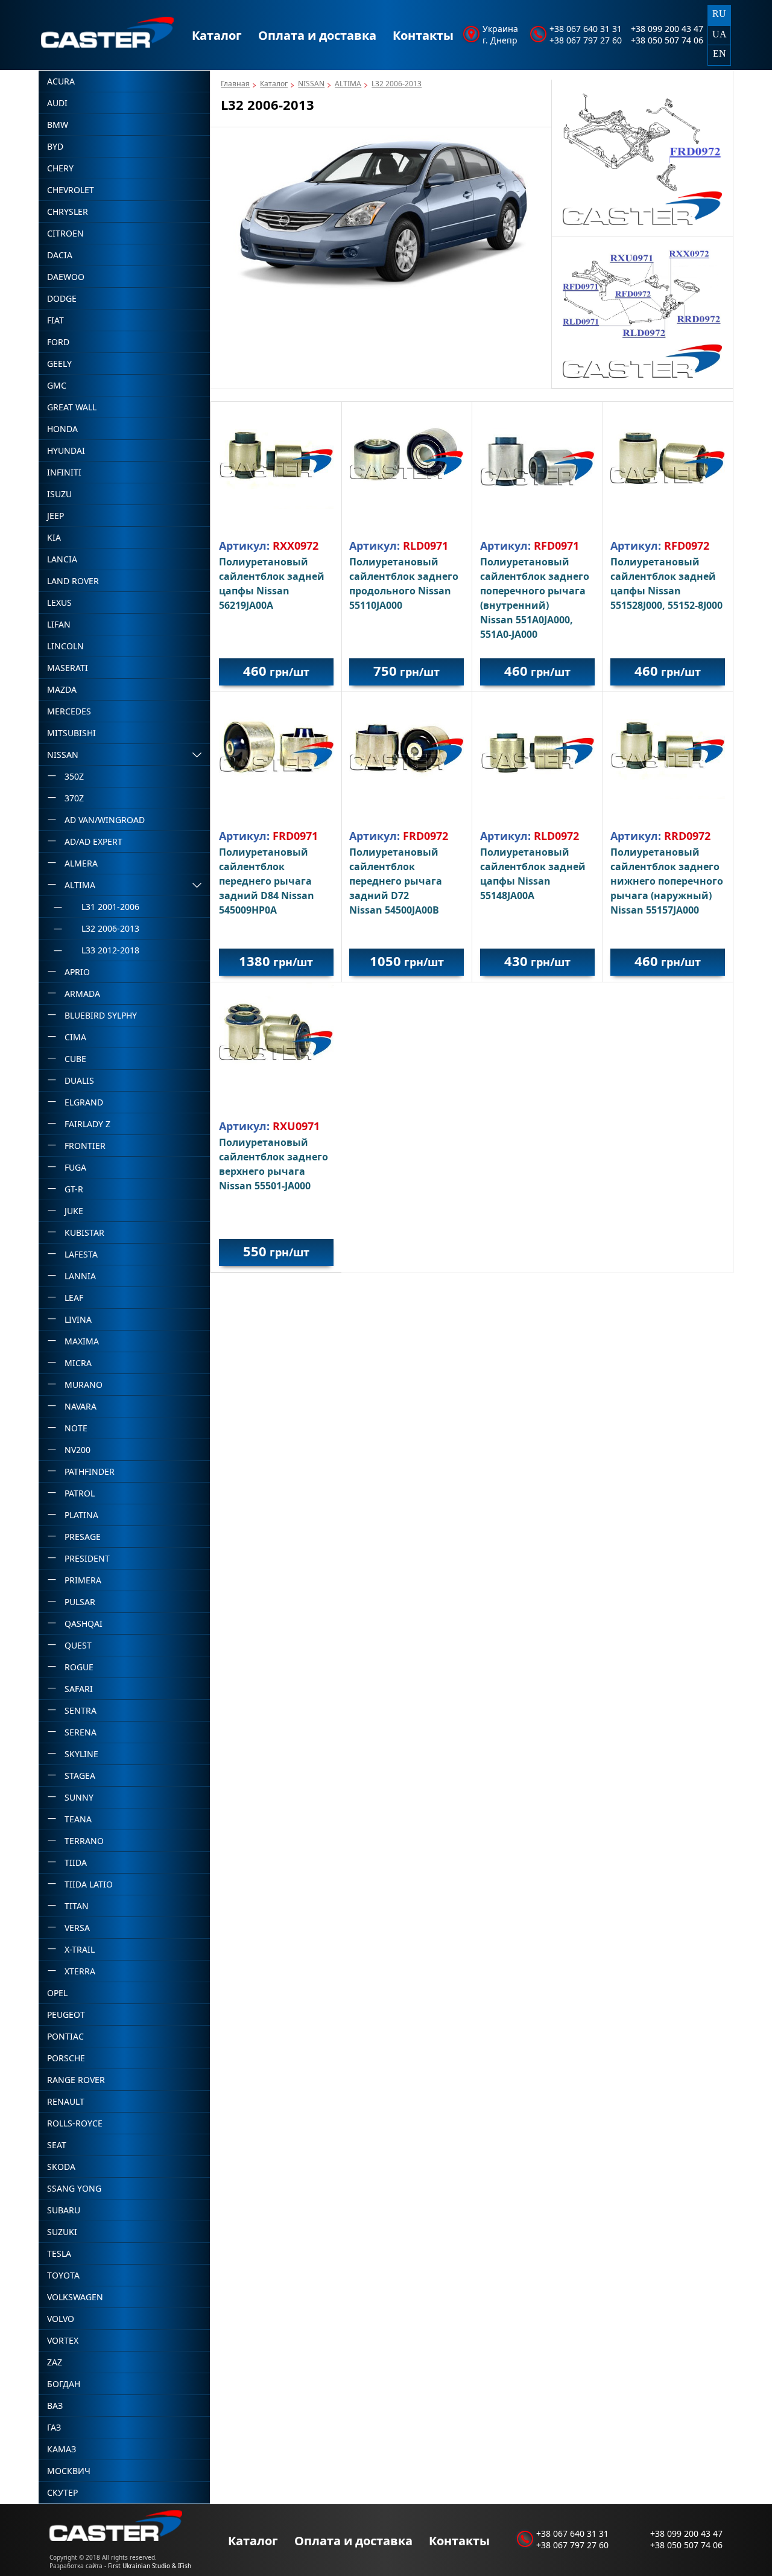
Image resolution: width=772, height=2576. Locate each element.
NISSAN (311, 84)
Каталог (217, 35)
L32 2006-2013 (397, 84)
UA (720, 34)
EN (720, 53)
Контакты (423, 35)
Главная (235, 84)
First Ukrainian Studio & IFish (150, 2566)
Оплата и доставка (317, 35)
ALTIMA (348, 84)
